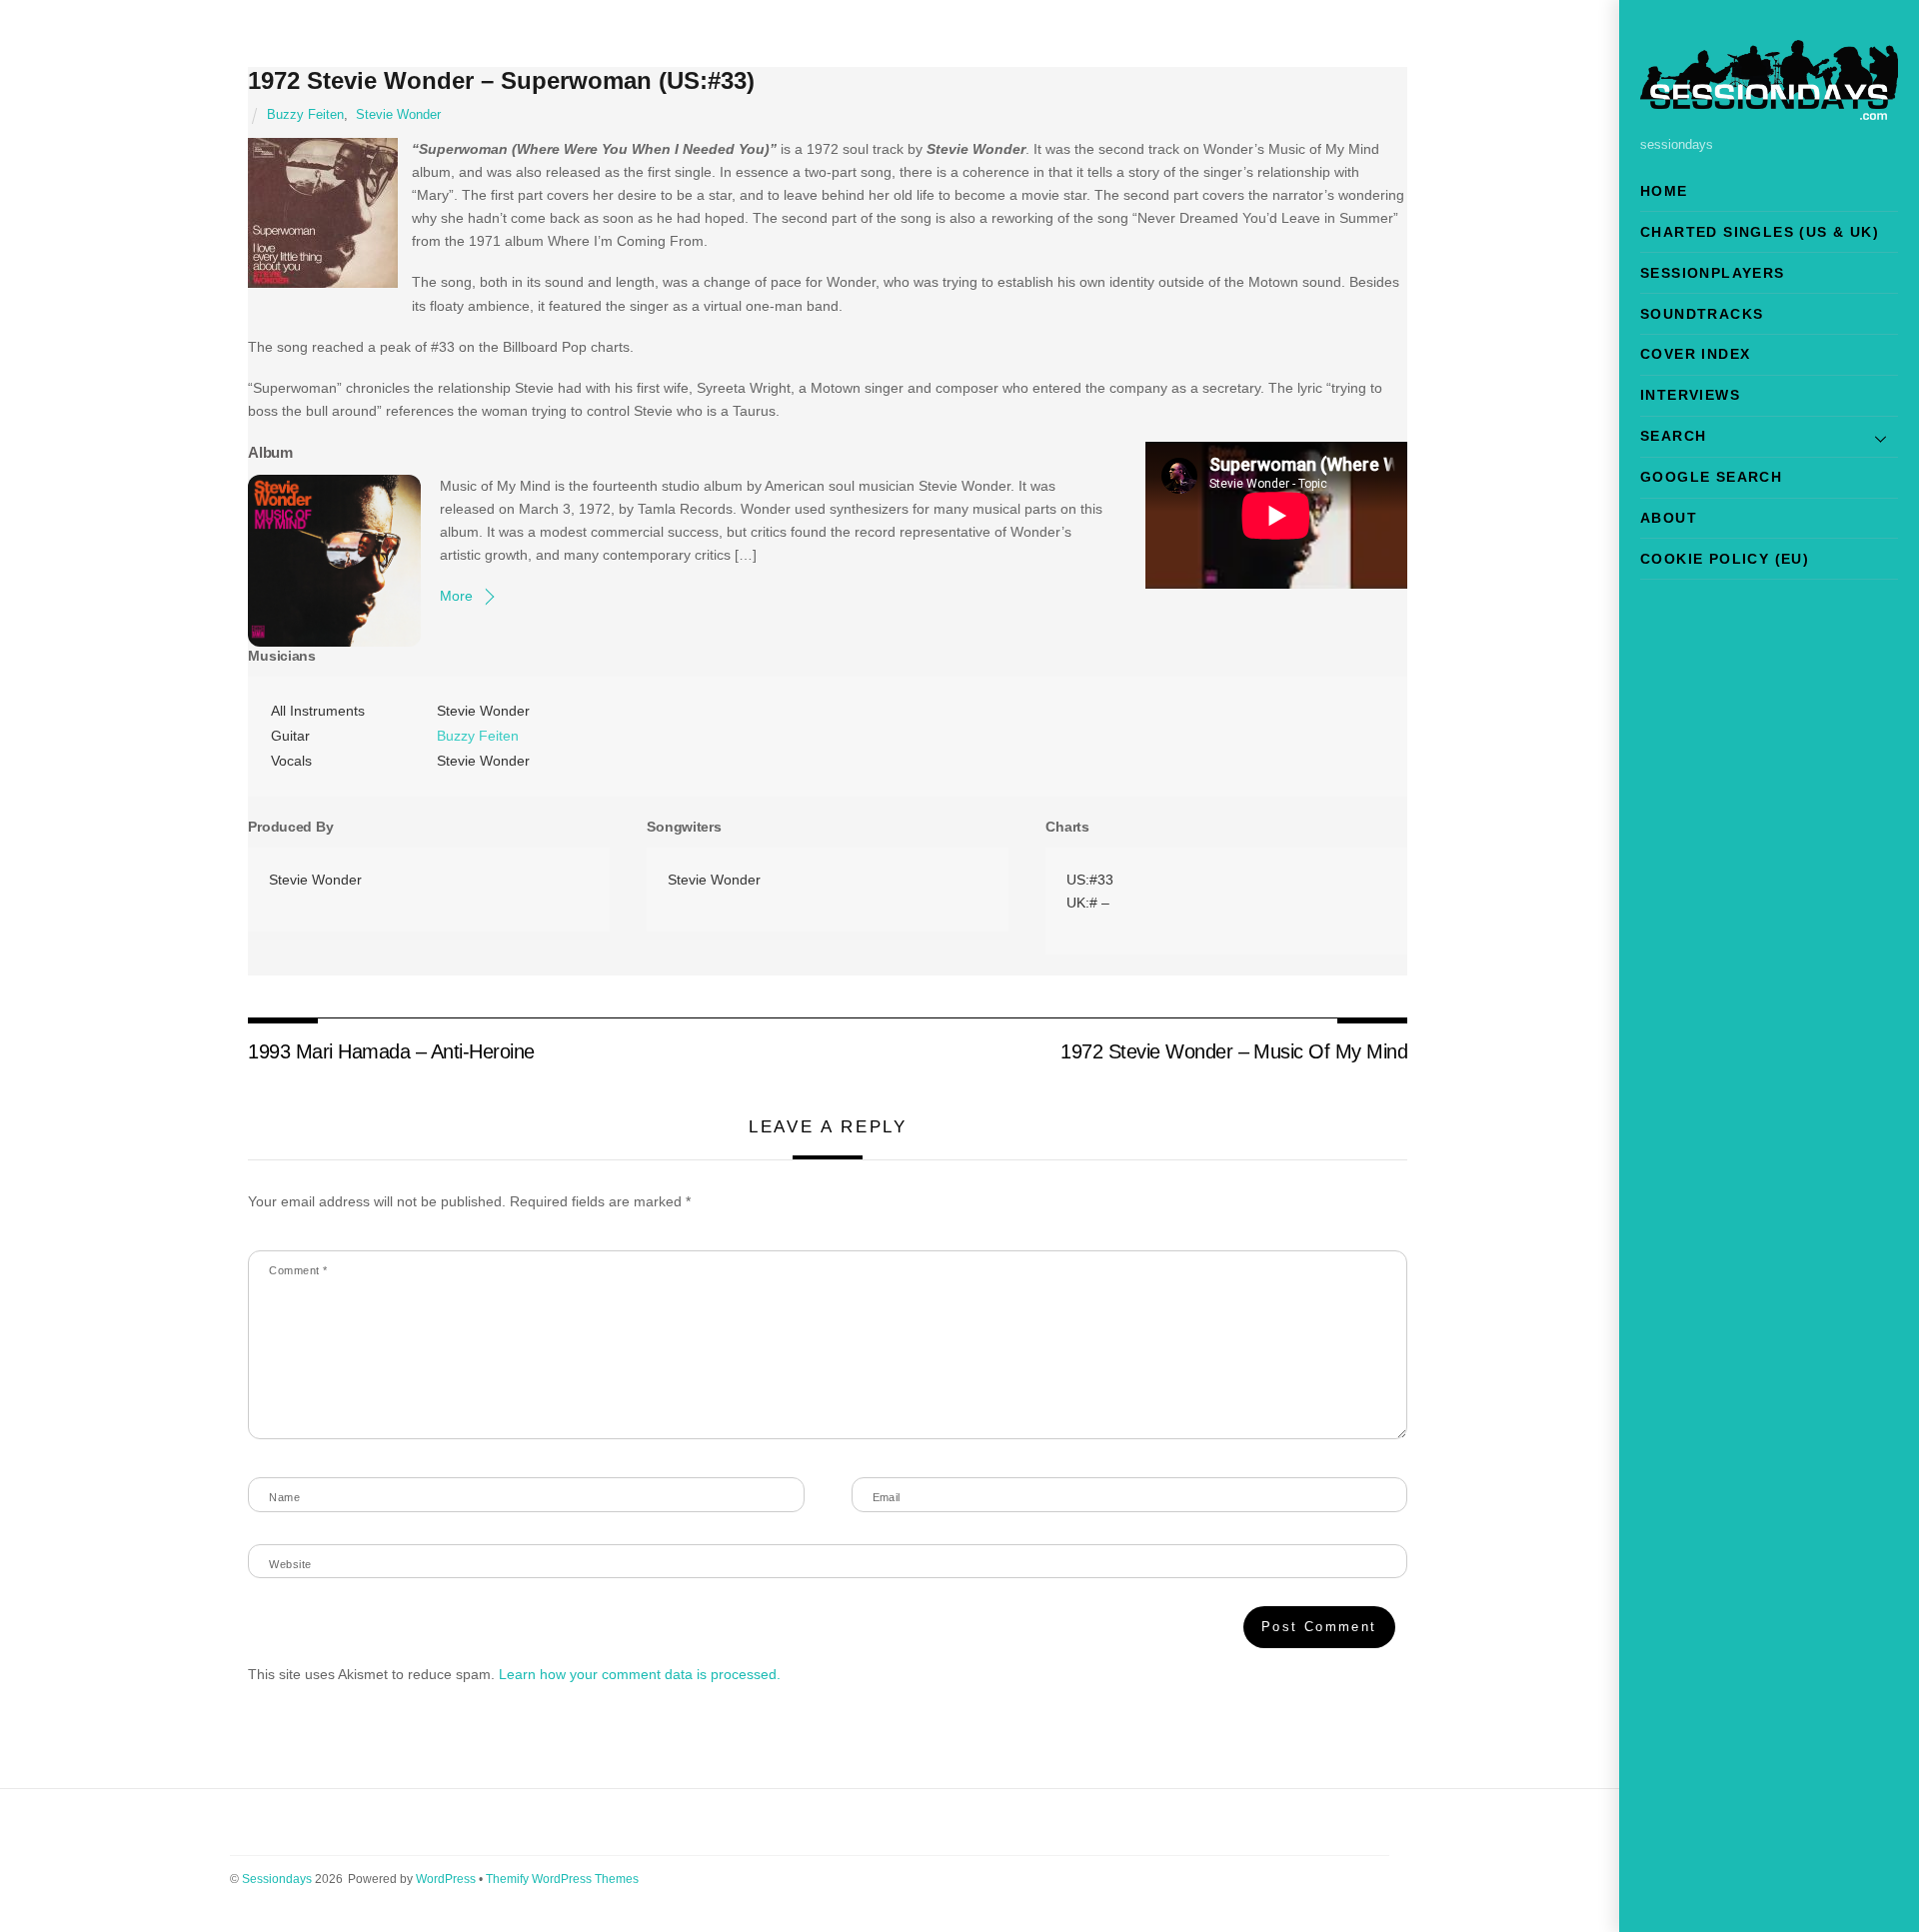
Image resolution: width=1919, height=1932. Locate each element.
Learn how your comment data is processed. (640, 1674)
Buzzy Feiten (305, 115)
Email (887, 1497)
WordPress (446, 1879)
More (456, 596)
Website (290, 1564)
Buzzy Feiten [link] (478, 736)
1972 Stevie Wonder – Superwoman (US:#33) (501, 80)
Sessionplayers (1713, 273)
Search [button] (1673, 436)
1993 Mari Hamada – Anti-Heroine (391, 1051)
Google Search (1711, 477)
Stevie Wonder (398, 115)
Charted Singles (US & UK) (1760, 232)
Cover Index (1695, 354)
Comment (298, 1270)
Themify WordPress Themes (562, 1879)
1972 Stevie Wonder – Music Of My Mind (1234, 1051)
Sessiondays (277, 1879)
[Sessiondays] (1769, 111)
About (1669, 518)
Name (284, 1497)
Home (1664, 191)
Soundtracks (1702, 314)
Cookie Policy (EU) (1725, 559)
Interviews (1690, 395)
